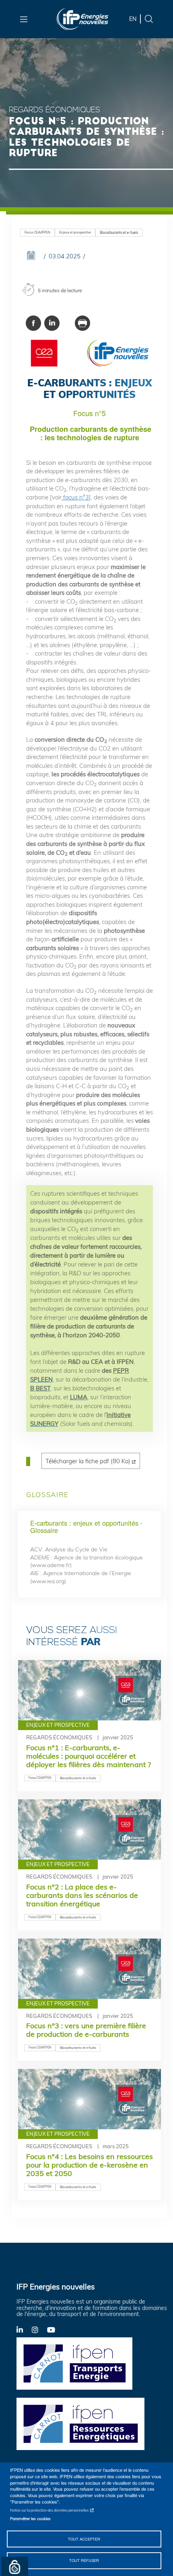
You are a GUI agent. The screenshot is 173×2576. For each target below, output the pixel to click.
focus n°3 (75, 497)
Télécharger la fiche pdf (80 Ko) (88, 1461)
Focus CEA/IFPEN (37, 232)
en (133, 19)
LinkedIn (24, 2329)
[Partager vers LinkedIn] (52, 323)
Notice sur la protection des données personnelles (49, 2510)
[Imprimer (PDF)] (82, 323)
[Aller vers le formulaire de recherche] (149, 18)
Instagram (39, 2329)
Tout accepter (84, 2539)
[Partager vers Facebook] (33, 323)
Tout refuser (84, 2560)
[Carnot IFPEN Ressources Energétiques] (83, 2423)
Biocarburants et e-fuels (119, 232)
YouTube (55, 2329)
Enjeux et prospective (75, 232)
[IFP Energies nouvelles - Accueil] (83, 19)
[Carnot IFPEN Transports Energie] (83, 2363)
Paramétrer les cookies (30, 2518)
